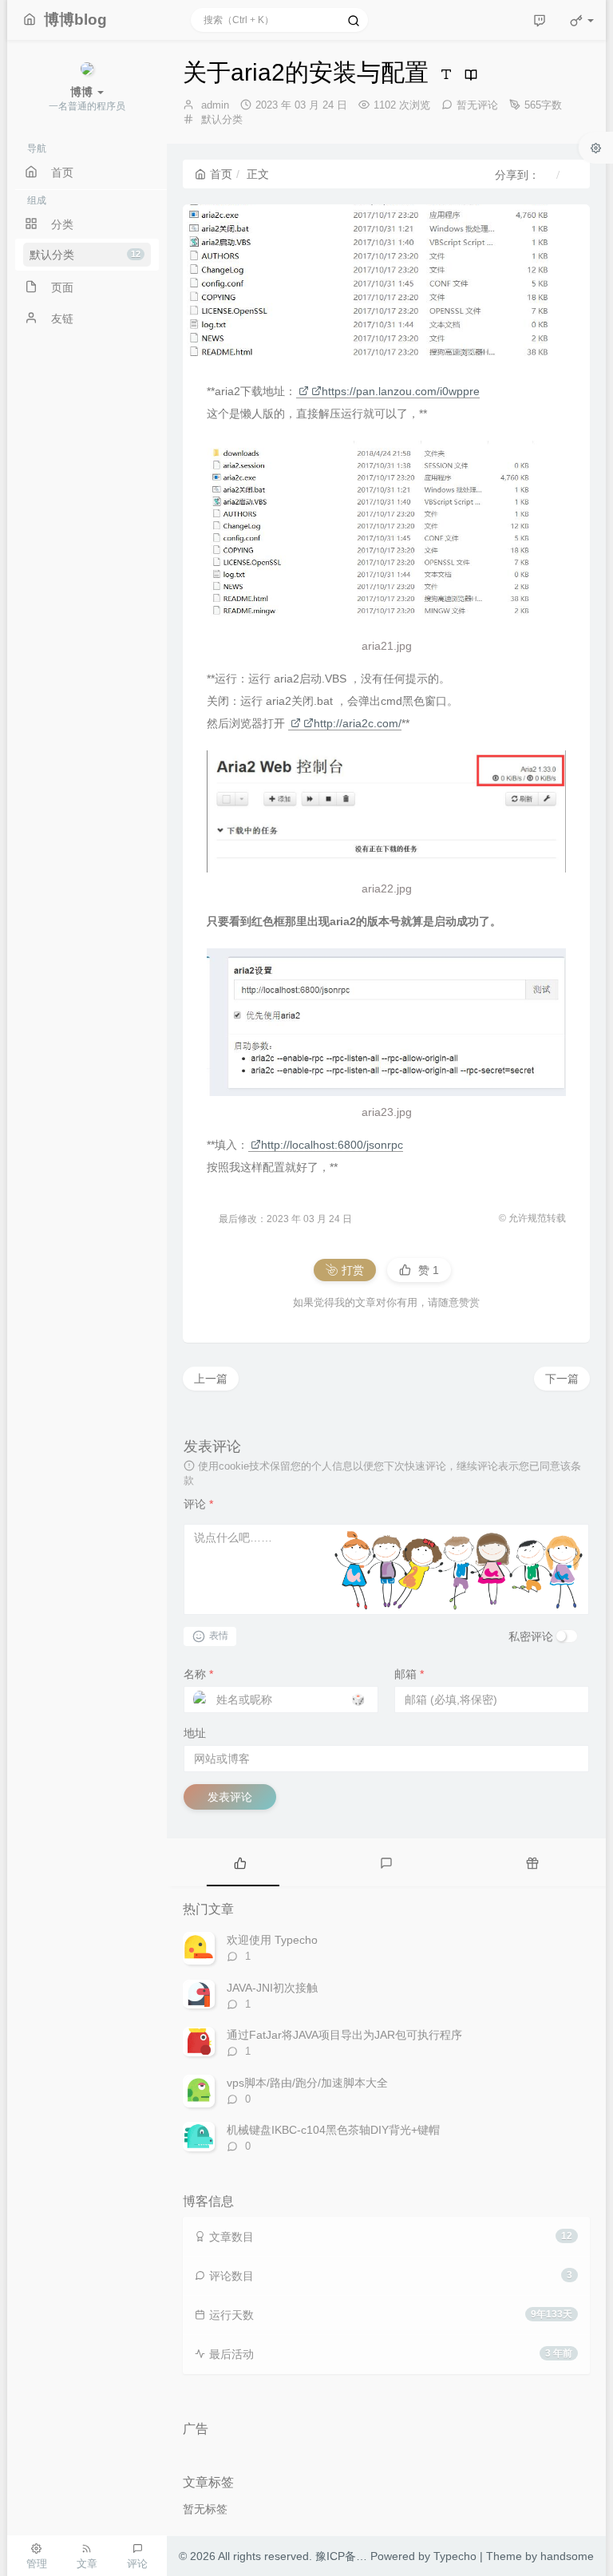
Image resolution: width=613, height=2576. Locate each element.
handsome (567, 2556)
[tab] (240, 1862)
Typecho (455, 2556)
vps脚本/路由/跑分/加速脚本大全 (307, 2083)
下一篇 (562, 1379)
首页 (221, 174)
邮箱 (409, 1674)
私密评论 (531, 1636)
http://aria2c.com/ (358, 723)
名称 (198, 1674)
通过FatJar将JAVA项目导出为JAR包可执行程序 (344, 2035)
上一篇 (211, 1379)
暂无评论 (477, 105)
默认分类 (85, 255)
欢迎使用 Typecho (272, 1940)
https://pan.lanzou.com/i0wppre (401, 391)
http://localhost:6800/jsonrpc (332, 1145)
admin (215, 105)
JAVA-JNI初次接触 (272, 1988)
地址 (195, 1733)
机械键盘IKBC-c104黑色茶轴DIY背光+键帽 (333, 2130)
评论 (198, 1504)
